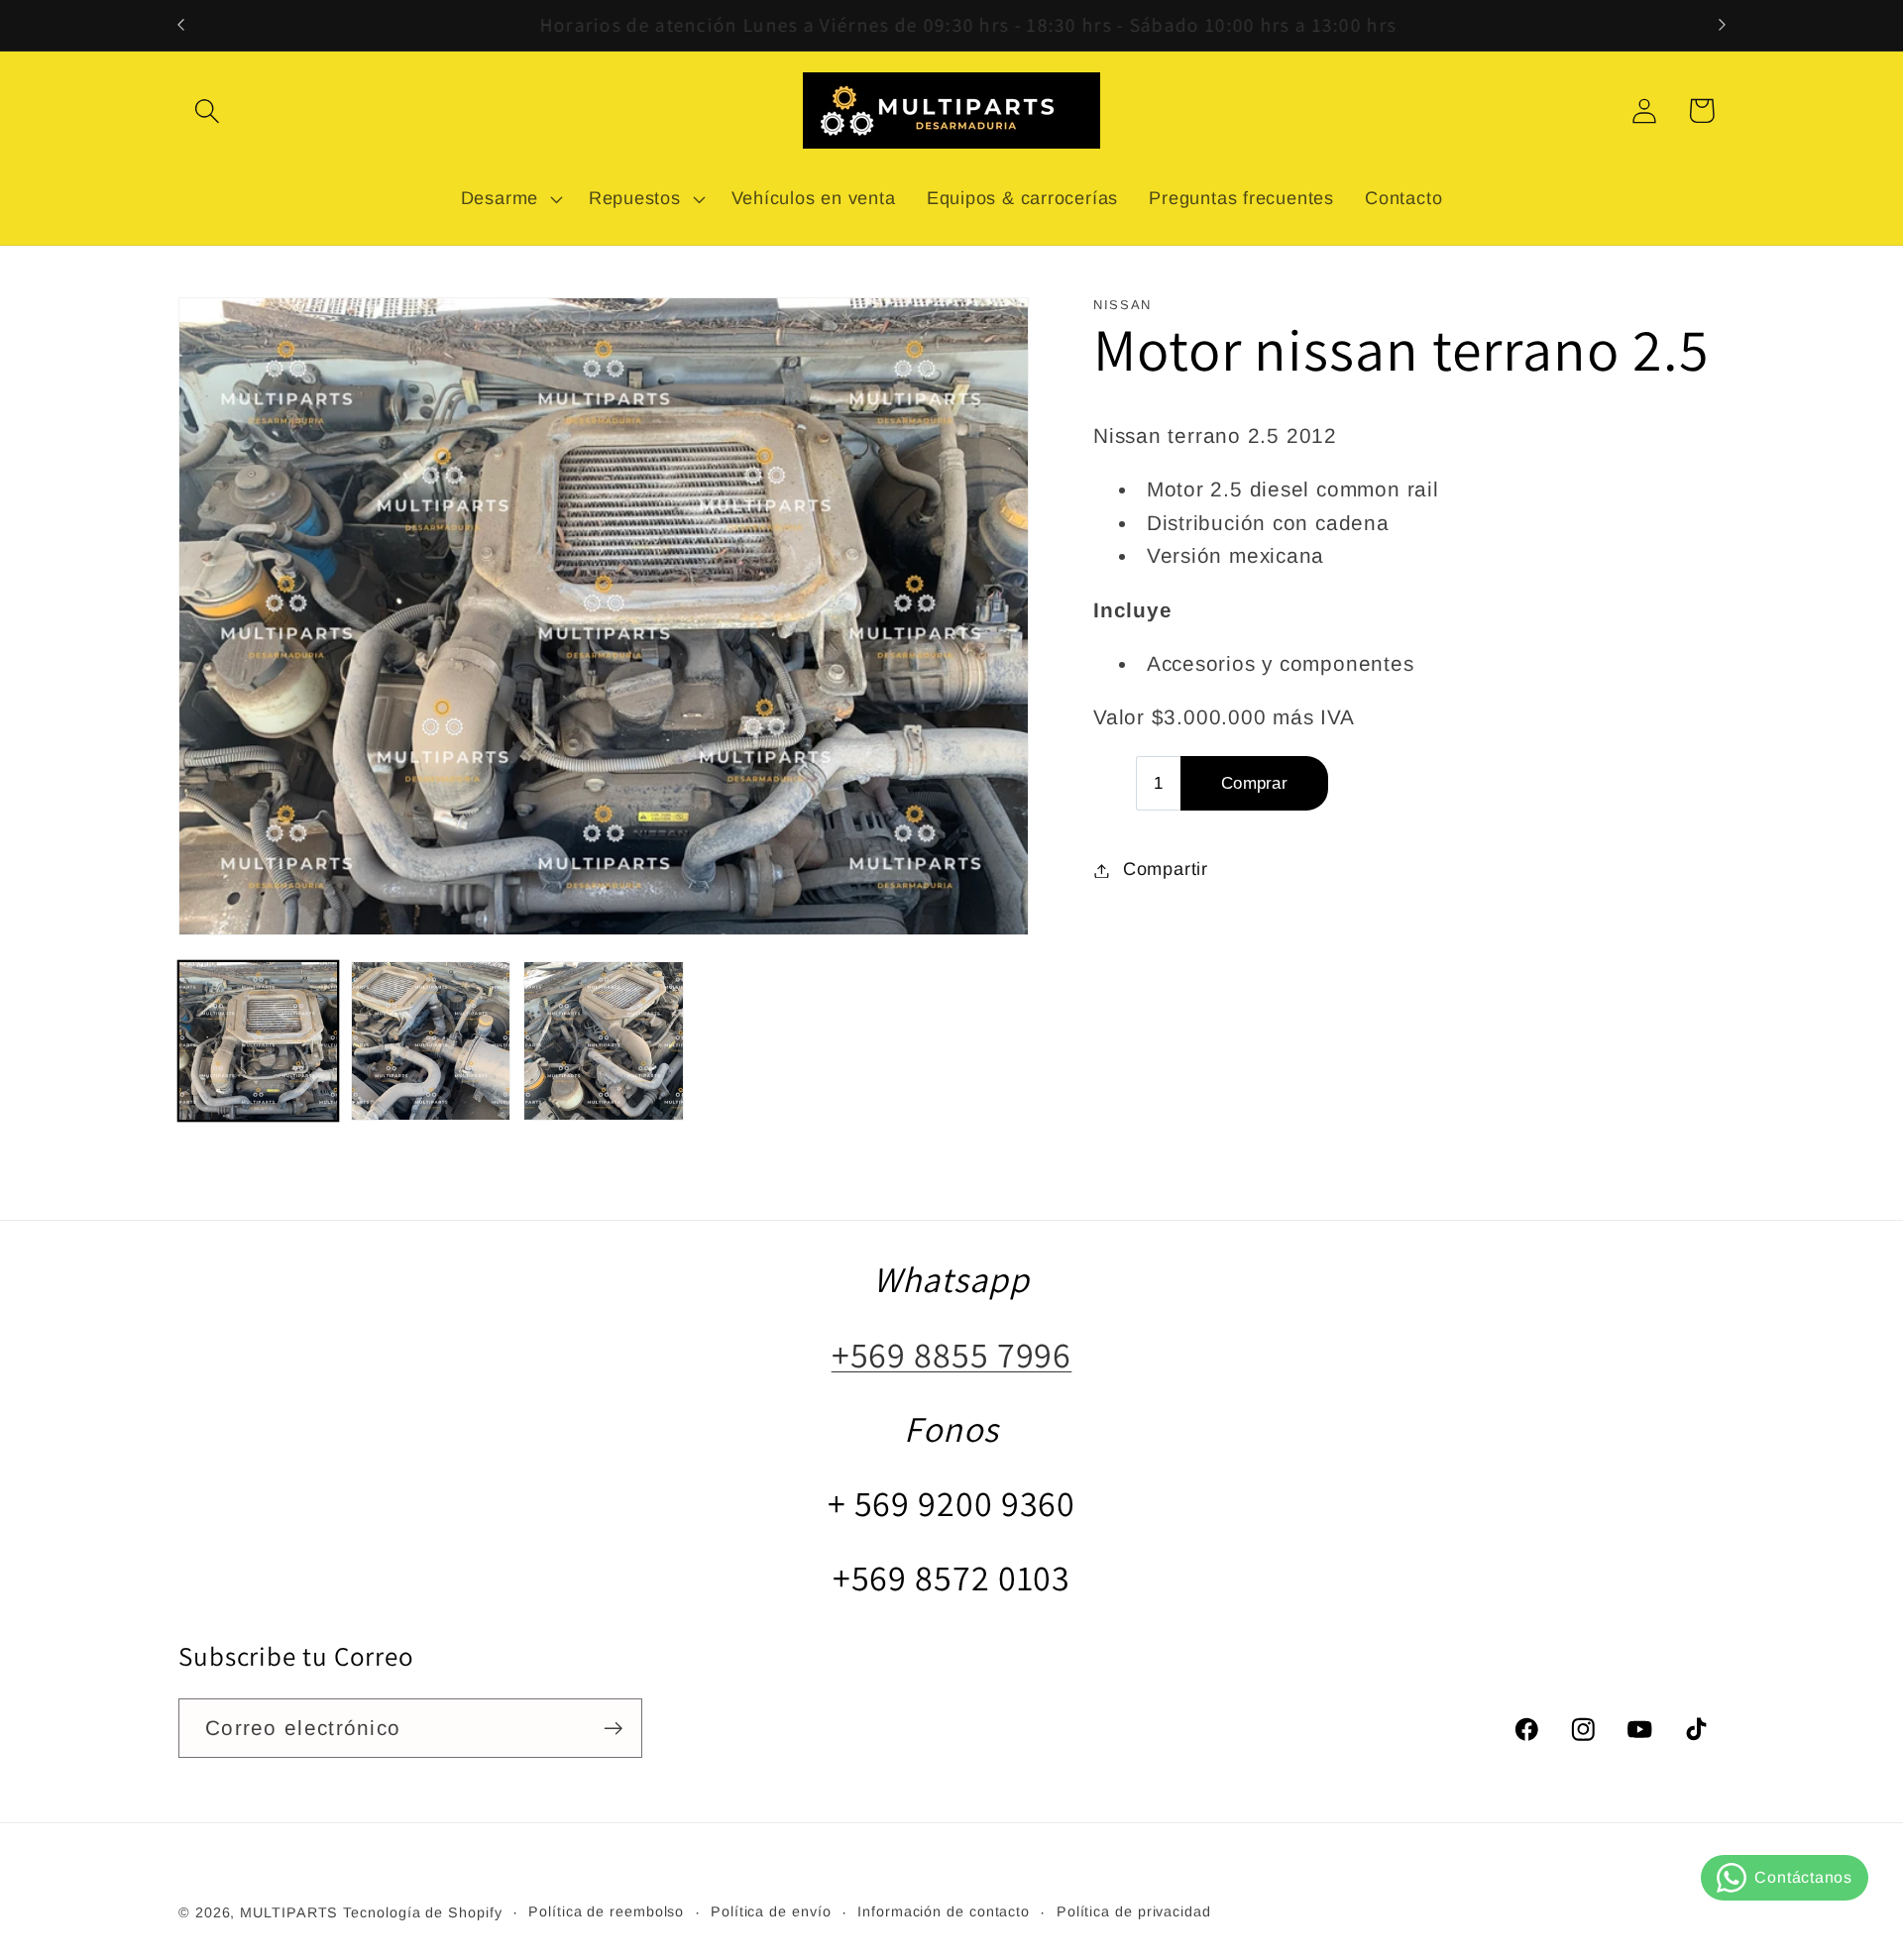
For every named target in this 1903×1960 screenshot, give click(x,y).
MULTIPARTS (289, 1912)
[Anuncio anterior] (181, 25)
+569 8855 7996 (952, 1354)
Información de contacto (944, 1911)
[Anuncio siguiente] (1723, 25)
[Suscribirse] (613, 1729)
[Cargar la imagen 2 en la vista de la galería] (431, 1041)
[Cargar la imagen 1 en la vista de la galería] (258, 1041)
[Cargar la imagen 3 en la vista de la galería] (603, 1041)
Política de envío (771, 1911)
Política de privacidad (1134, 1911)
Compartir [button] (1166, 870)
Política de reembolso (606, 1911)
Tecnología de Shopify (422, 1912)
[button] (207, 110)
